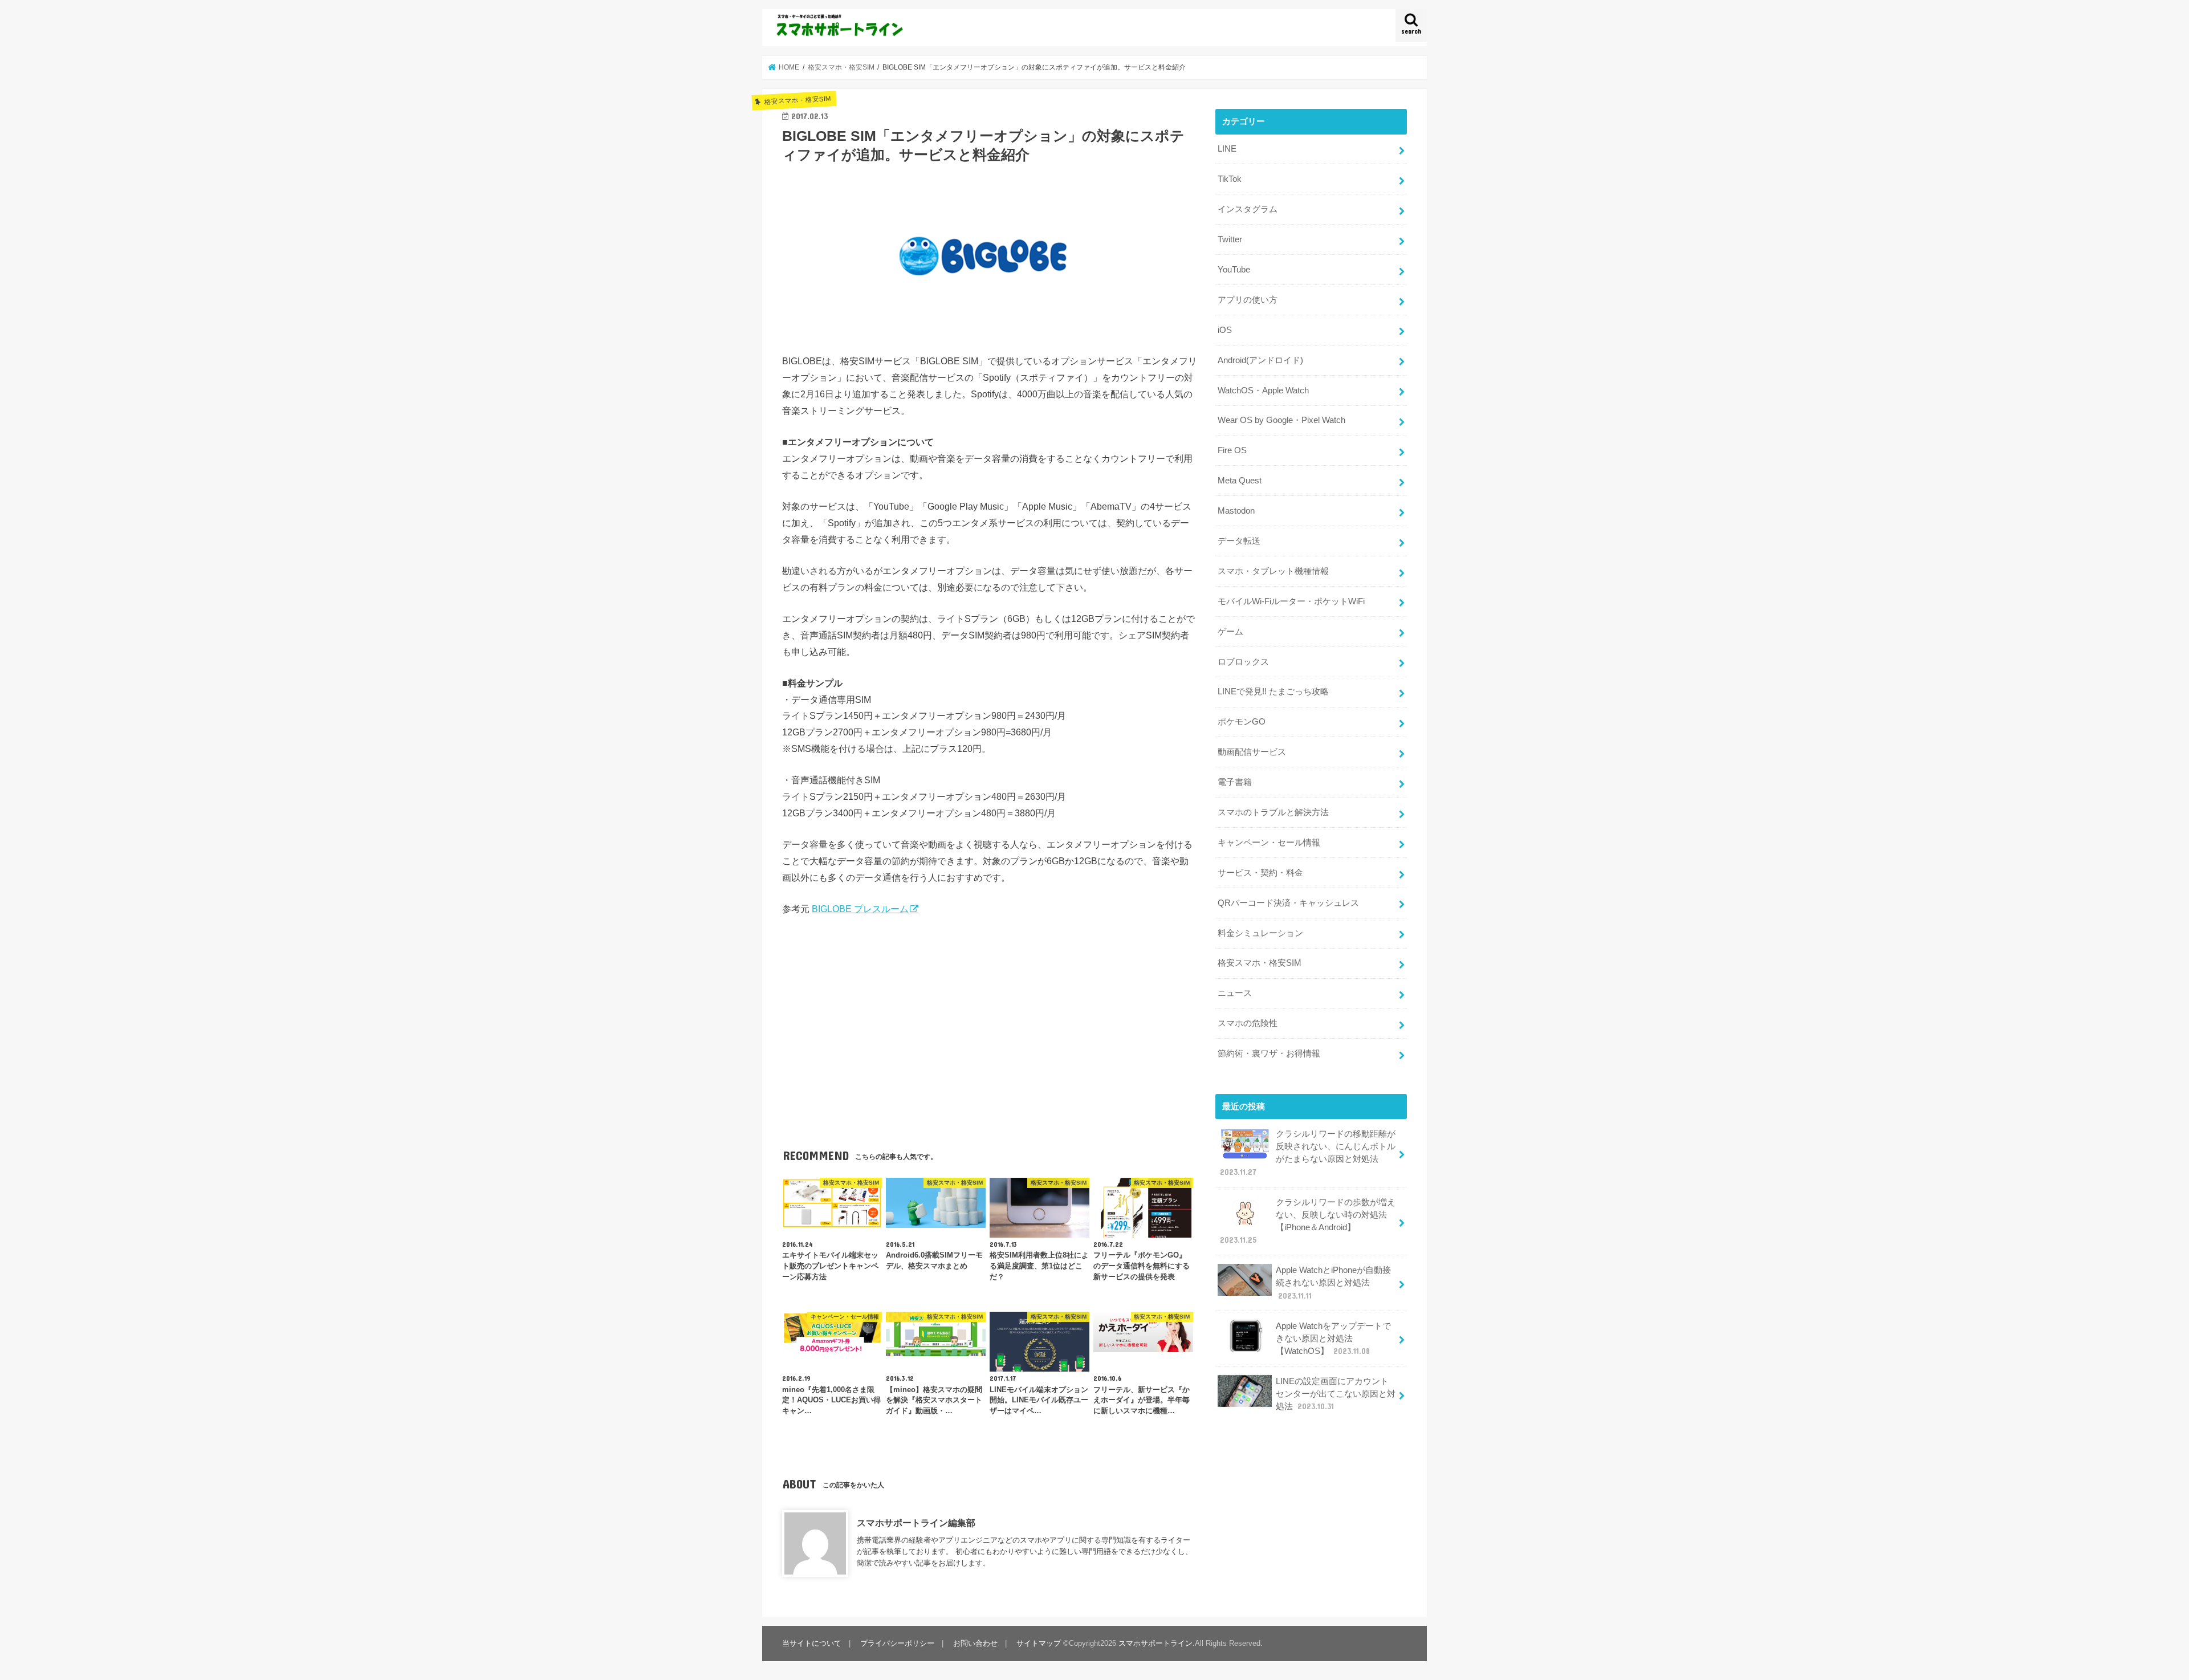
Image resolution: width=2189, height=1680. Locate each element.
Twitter (1230, 239)
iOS (1225, 330)
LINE (1227, 149)
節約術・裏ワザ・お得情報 (1269, 1053)
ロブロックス (1243, 662)
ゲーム (1230, 632)
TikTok (1230, 179)
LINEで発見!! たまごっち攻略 (1273, 691)
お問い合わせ (975, 1643)
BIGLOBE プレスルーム (860, 909)
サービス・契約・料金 (1260, 873)
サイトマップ (1039, 1643)
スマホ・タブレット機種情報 (1273, 571)
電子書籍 (1235, 782)
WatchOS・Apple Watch (1263, 390)
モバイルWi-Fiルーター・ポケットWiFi (1291, 601)
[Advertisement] (990, 1015)
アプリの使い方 (1248, 300)
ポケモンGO (1242, 722)
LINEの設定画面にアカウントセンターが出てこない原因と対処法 (1336, 1394)
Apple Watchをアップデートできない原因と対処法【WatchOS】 (1333, 1339)
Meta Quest (1240, 481)
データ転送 (1239, 541)
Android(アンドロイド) (1260, 360)
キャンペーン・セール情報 (1269, 843)
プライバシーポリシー (897, 1643)
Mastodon (1236, 511)
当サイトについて (812, 1643)
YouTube (1234, 270)
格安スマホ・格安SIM (1260, 963)
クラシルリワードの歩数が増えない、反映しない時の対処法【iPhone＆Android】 (1308, 1221)
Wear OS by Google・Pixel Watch (1281, 420)
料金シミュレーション (1260, 933)
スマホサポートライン (1155, 1643)
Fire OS (1232, 450)
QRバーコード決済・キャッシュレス (1288, 903)
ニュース (1235, 993)
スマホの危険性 (1248, 1023)
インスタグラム (1248, 209)
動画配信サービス (1252, 752)
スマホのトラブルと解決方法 (1273, 812)
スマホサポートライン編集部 (916, 1523)
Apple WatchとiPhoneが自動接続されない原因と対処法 (1333, 1283)
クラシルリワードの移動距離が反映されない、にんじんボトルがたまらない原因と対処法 (1308, 1153)
